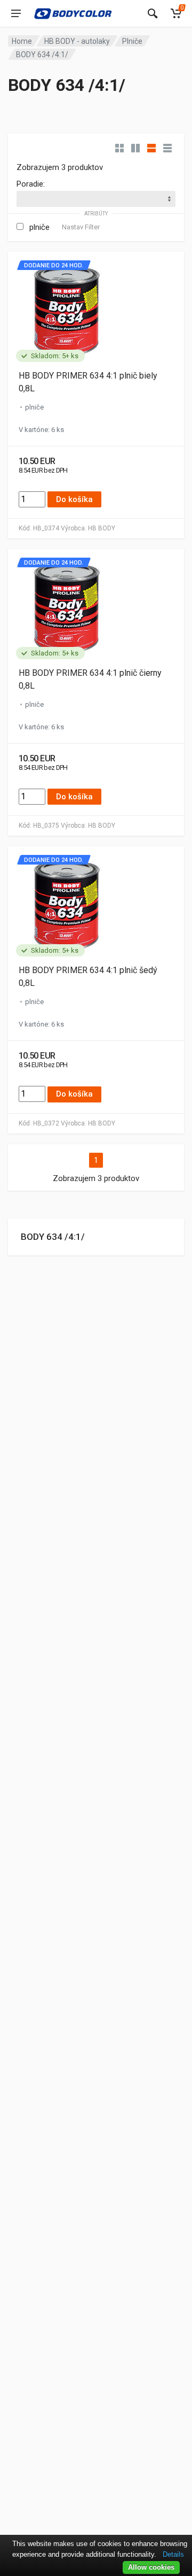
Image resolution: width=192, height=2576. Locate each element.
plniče (39, 227)
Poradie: (31, 184)
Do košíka (74, 499)
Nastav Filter (81, 227)
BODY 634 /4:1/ (53, 1237)
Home (22, 41)
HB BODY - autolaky (77, 41)
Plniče (132, 41)
